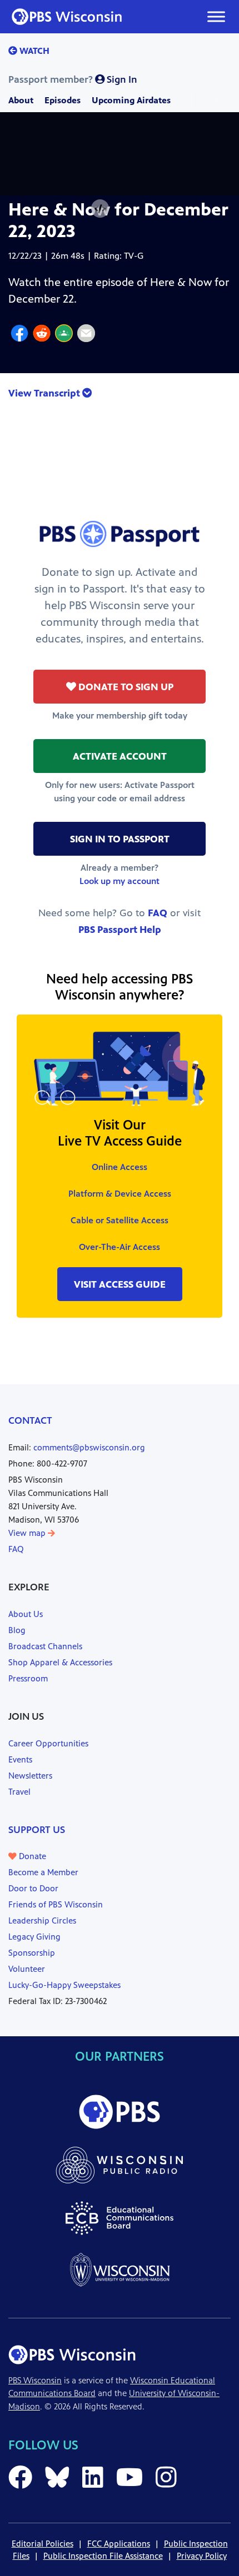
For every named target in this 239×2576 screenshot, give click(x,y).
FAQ (158, 913)
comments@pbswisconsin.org (89, 1447)
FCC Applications (119, 2544)
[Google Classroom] (64, 335)
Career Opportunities (48, 1743)
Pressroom (28, 1678)
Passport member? (73, 79)
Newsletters (30, 1776)
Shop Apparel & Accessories (60, 1662)
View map (28, 1533)
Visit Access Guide (120, 1284)
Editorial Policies (43, 2544)
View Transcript (45, 393)
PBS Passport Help (120, 930)
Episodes (63, 100)
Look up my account (120, 881)
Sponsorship (32, 1953)
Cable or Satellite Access (120, 1220)
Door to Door (33, 1888)
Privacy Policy (202, 2556)
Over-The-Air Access (120, 1247)
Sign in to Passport (120, 839)
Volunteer (27, 1969)
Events (20, 1759)
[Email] (86, 335)
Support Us (37, 1830)
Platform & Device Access (120, 1194)
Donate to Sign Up (125, 687)
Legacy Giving (34, 1937)
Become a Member (43, 1872)
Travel (19, 1792)
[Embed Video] (100, 209)
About (21, 100)
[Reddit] (42, 335)
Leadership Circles (42, 1920)
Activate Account (120, 756)
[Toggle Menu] (216, 16)
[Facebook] (19, 335)
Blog (17, 1630)
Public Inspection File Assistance (103, 2556)
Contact (30, 1420)
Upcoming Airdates (131, 100)
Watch (33, 51)
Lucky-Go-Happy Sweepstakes (64, 1985)
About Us (26, 1614)
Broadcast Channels (45, 1646)
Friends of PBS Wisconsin (56, 1904)
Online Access (120, 1167)
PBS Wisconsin (35, 2380)
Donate (31, 1856)
